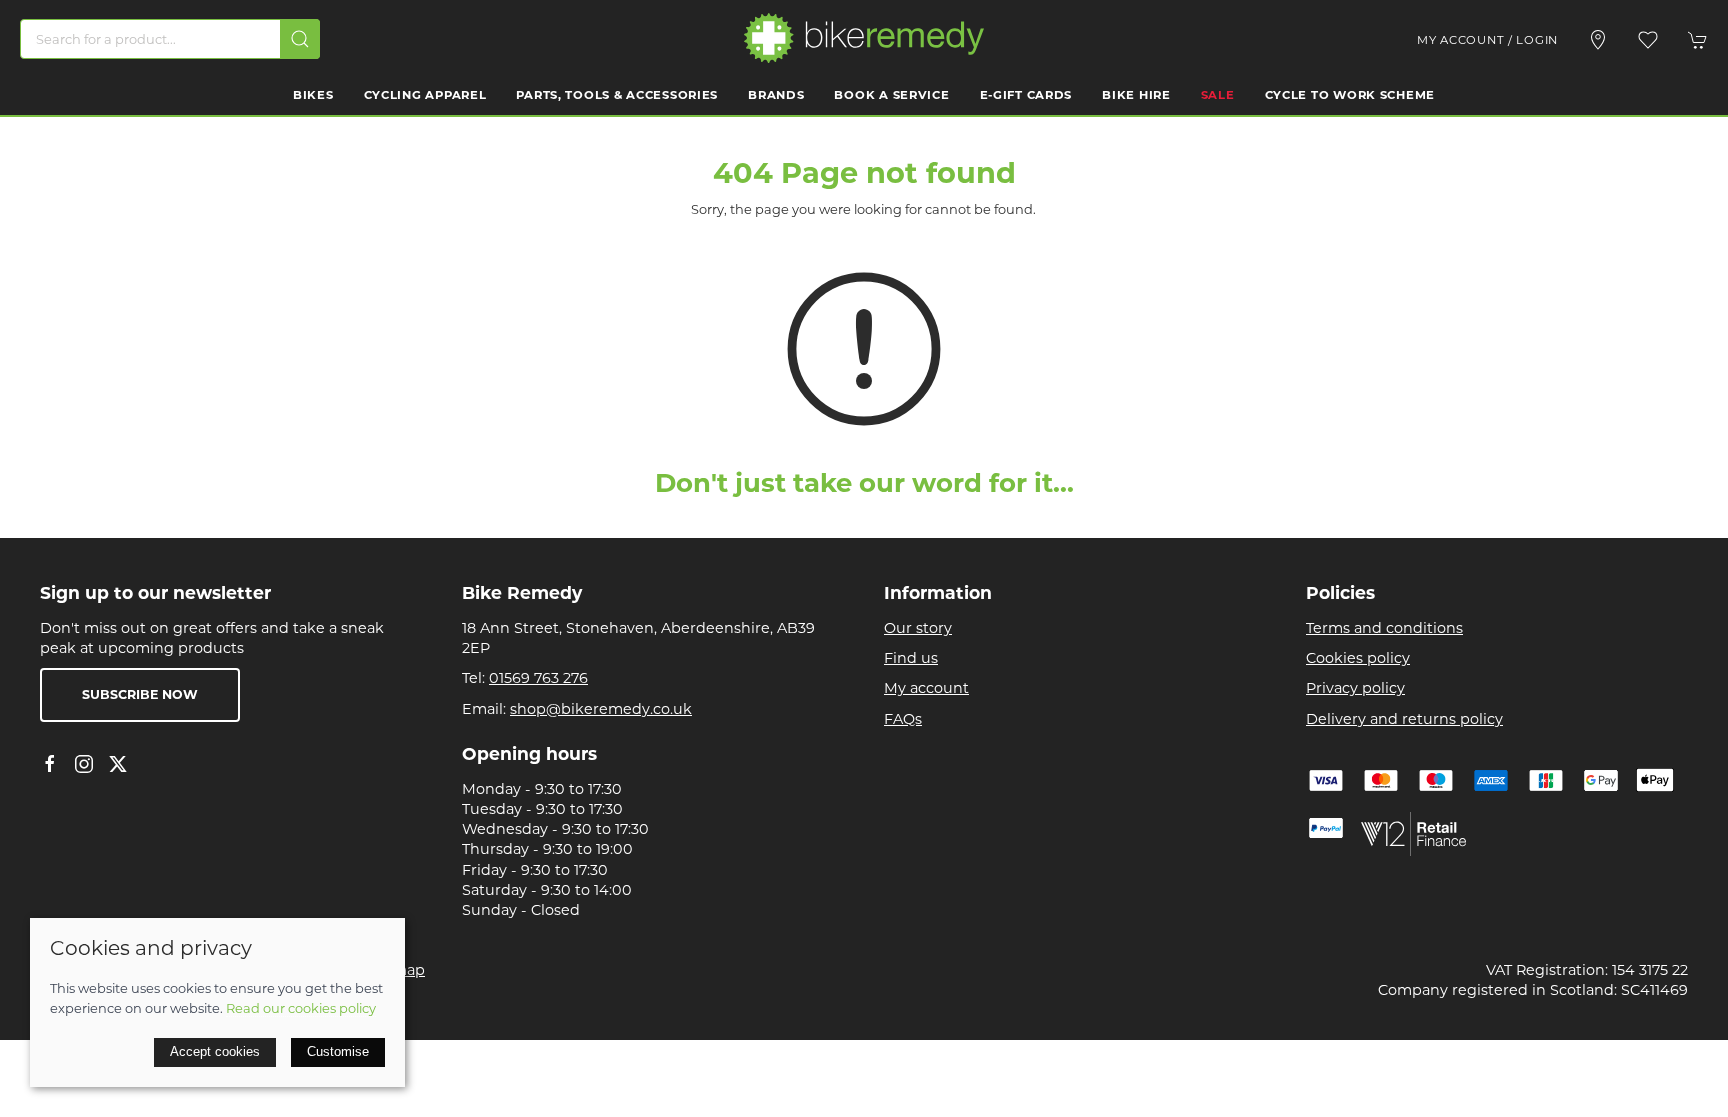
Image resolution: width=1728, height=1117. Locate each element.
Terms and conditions (1384, 628)
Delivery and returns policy (1404, 719)
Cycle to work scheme (1350, 95)
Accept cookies (215, 1051)
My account (926, 688)
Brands (776, 95)
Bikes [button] (313, 95)
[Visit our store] (1598, 40)
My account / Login (1487, 40)
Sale (1218, 95)
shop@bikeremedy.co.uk (601, 709)
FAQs (903, 719)
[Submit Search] (300, 39)
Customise (338, 1051)
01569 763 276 (538, 678)
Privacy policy (1355, 688)
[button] (1648, 40)
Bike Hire (1136, 95)
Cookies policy (1358, 658)
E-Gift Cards (1026, 95)
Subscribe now (140, 694)
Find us (911, 658)
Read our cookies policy (301, 1008)
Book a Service (891, 95)
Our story (918, 628)
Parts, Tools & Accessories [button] (617, 95)
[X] (118, 764)
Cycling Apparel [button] (425, 95)
